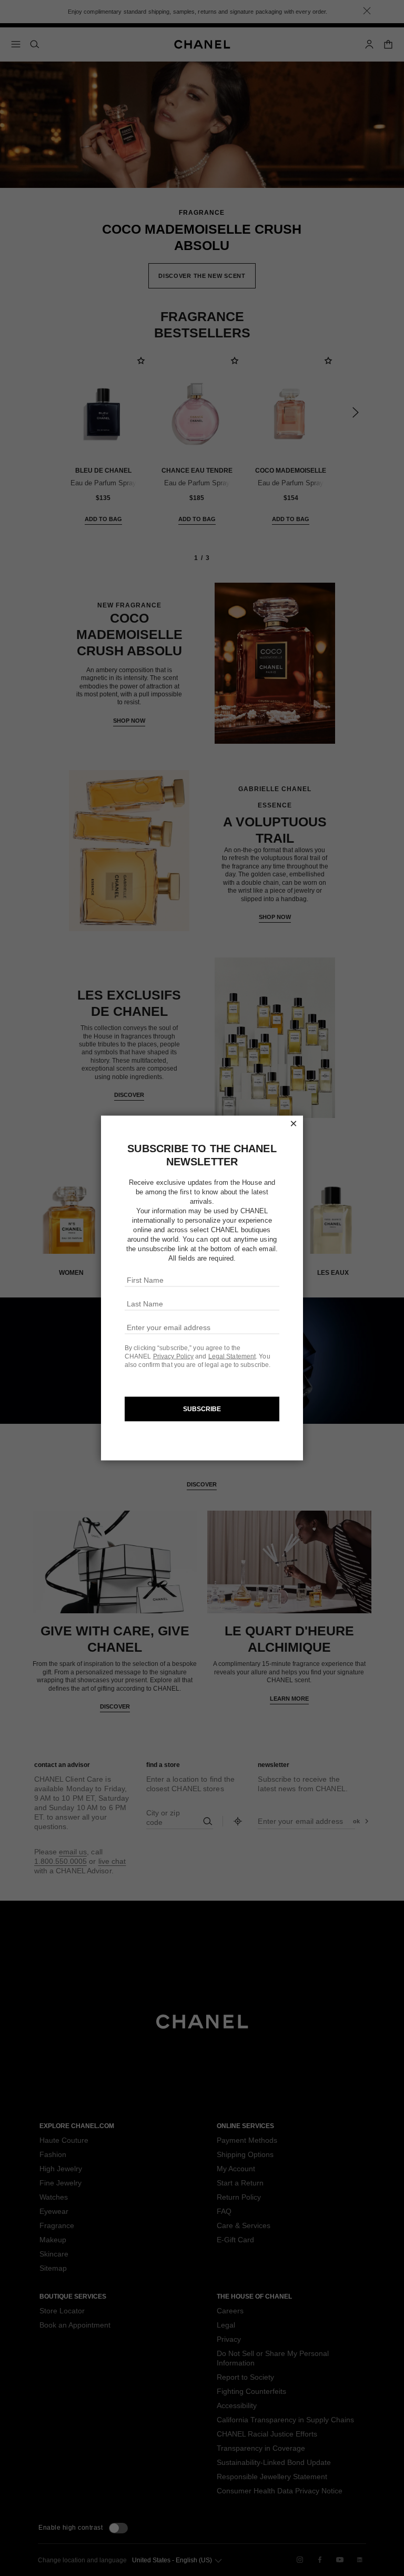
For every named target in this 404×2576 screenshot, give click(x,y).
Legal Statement (232, 1356)
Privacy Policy (173, 1356)
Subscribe (202, 1409)
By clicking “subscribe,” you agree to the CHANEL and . (192, 1352)
